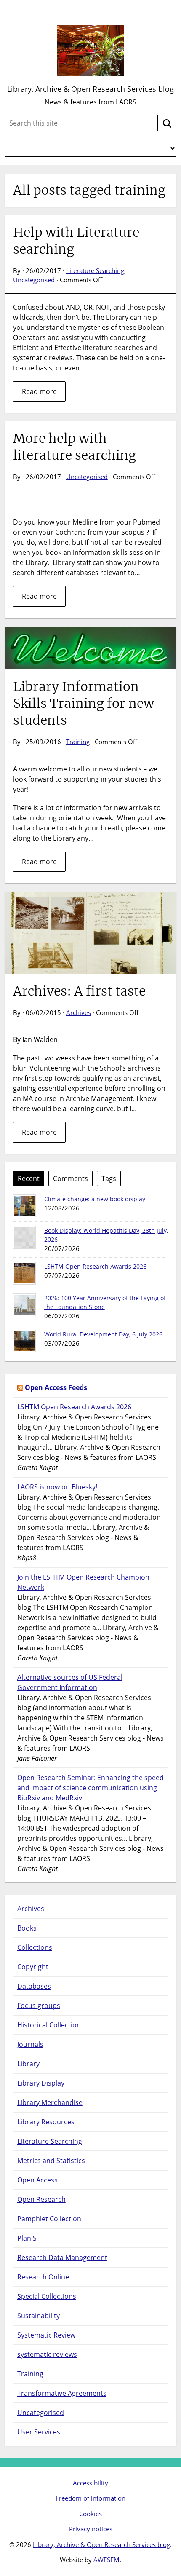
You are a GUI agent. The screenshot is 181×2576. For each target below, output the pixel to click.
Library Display (41, 2083)
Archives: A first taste (79, 991)
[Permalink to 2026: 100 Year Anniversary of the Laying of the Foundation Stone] (24, 1305)
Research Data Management (62, 2257)
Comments (71, 1178)
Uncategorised (34, 280)
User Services (39, 2432)
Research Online (43, 2277)
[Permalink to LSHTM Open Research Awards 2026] (24, 1273)
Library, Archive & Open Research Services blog (90, 89)
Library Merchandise (50, 2102)
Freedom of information (90, 2498)
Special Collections (47, 2296)
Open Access (37, 2180)
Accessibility (90, 2483)
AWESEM (106, 2560)
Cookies (90, 2514)
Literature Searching (95, 270)
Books (27, 1928)
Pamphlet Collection (49, 2219)
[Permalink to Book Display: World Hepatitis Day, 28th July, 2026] (24, 1237)
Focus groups (39, 2006)
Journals (30, 2044)
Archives (79, 1012)
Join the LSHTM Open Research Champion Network (83, 1582)
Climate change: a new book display (95, 1199)
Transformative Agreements (62, 2393)
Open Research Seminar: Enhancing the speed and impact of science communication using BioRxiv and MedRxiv (90, 1788)
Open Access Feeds (56, 1387)
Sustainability (39, 2316)
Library (28, 2064)
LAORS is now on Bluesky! (57, 1487)
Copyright (33, 1967)
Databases (34, 1986)
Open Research (41, 2199)
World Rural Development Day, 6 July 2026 (103, 1334)
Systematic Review (46, 2335)
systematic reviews (47, 2354)
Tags (109, 1178)
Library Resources (46, 2122)
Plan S (27, 2238)
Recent (29, 1178)
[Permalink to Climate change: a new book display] (24, 1206)
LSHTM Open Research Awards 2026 (95, 1266)
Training (78, 742)
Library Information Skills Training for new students (84, 703)
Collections (35, 1947)
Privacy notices (91, 2529)
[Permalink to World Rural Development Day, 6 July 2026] (24, 1341)
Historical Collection (49, 2025)
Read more (39, 391)
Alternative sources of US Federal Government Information (70, 1682)
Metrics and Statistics (51, 2161)
